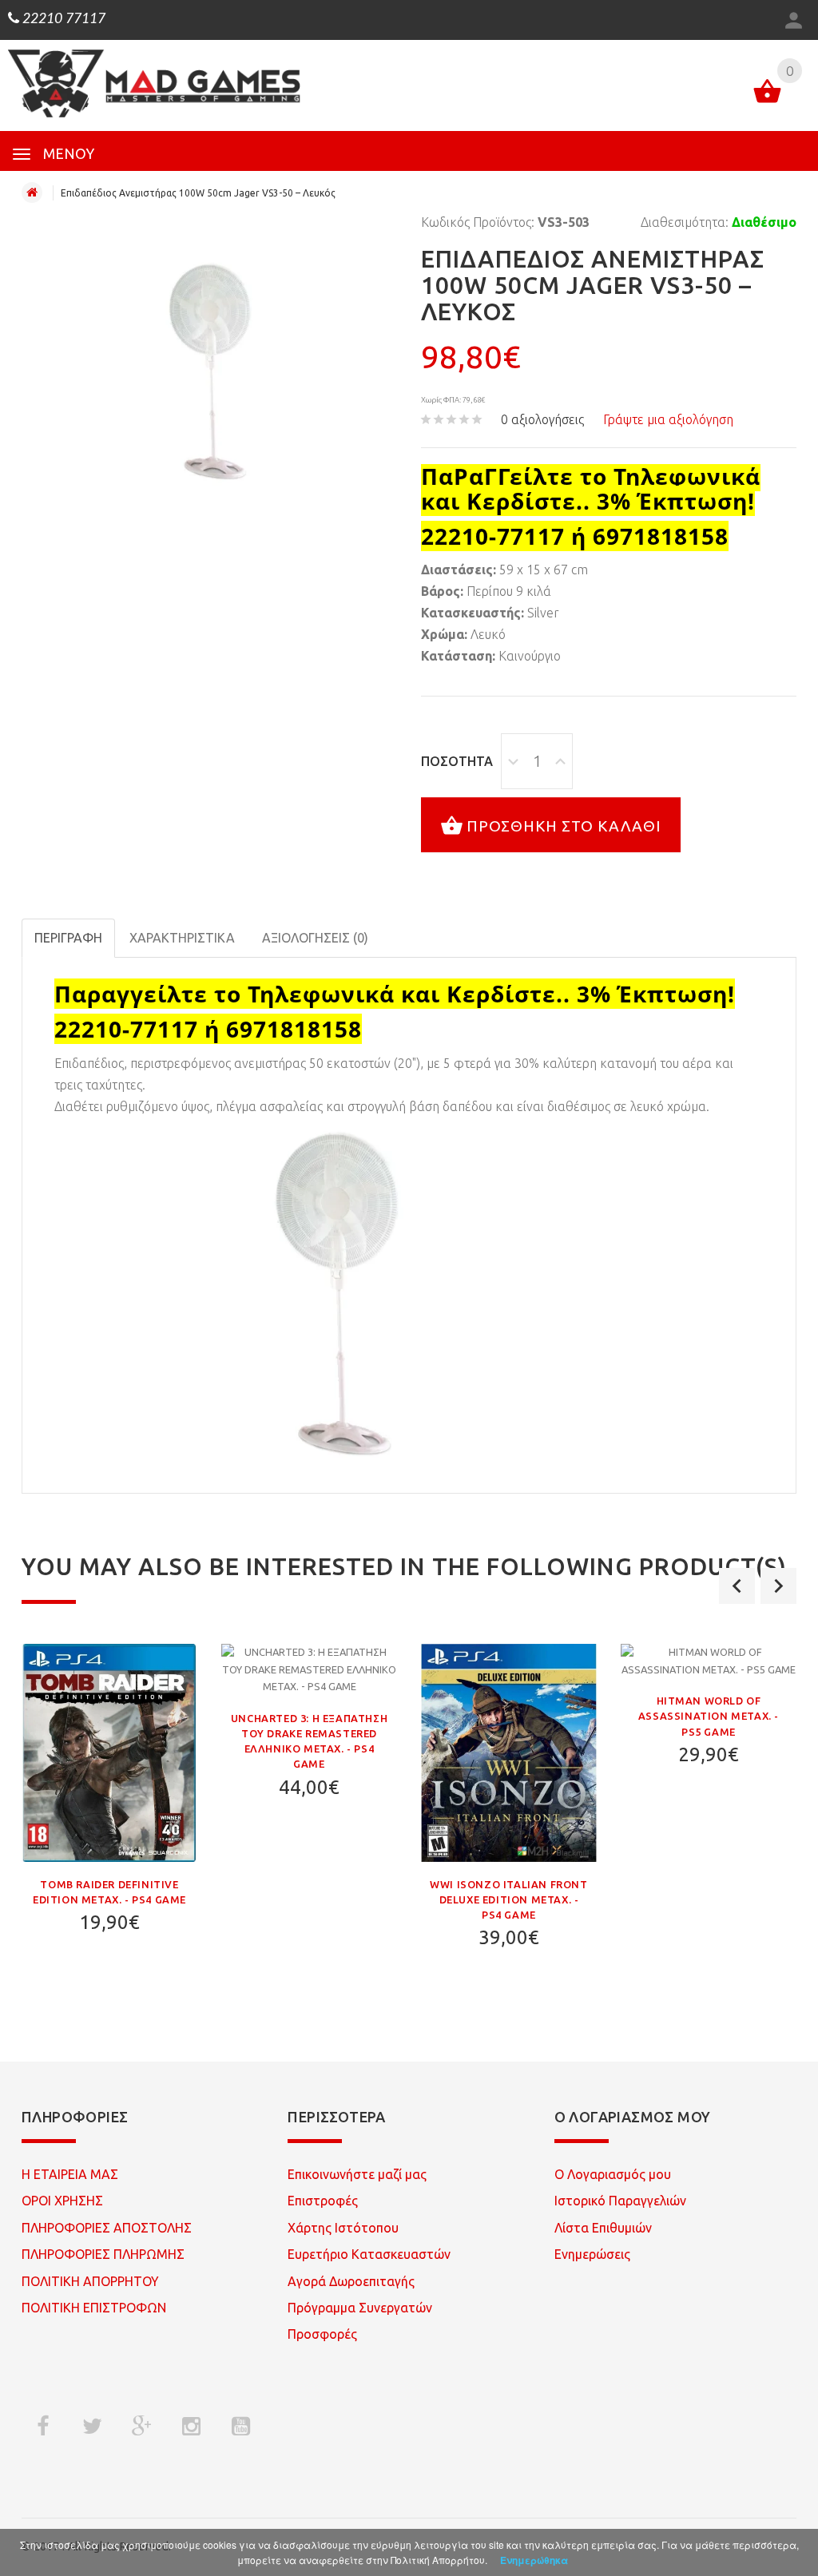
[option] (109, 1800)
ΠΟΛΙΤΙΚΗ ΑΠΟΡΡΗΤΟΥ (90, 2281)
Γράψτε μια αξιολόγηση (668, 419)
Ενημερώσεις (592, 2254)
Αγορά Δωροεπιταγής (351, 2281)
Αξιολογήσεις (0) (315, 938)
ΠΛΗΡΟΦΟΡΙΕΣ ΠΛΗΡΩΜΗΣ (103, 2254)
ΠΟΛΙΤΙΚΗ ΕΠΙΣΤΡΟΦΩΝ (94, 2308)
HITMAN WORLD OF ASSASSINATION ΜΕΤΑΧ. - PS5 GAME (709, 1716)
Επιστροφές (323, 2201)
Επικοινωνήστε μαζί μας (357, 2174)
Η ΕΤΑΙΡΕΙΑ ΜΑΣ (70, 2174)
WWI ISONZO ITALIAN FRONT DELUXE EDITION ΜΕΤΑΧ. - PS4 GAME (508, 1899)
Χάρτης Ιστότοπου (343, 2228)
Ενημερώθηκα (534, 2560)
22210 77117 (62, 19)
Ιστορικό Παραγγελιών (620, 2201)
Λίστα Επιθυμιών (603, 2228)
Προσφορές (322, 2334)
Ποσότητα (457, 761)
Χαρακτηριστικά (182, 938)
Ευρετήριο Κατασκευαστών (369, 2254)
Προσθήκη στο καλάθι (564, 825)
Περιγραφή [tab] (68, 938)
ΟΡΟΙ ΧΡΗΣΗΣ (62, 2201)
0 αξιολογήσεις (542, 419)
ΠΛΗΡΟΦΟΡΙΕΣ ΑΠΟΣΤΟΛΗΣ (107, 2228)
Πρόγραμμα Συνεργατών (360, 2308)
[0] (767, 94)
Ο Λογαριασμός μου (613, 2174)
